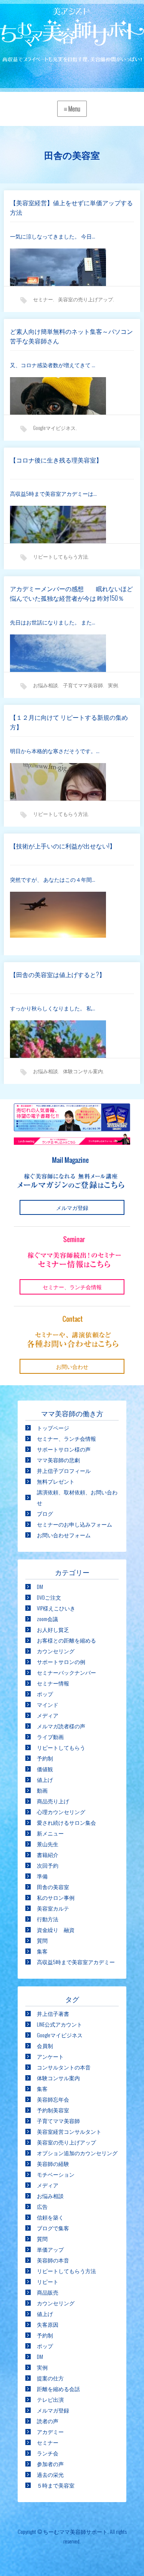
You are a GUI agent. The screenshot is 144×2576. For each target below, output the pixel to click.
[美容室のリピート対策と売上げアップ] (72, 36)
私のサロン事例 (56, 1897)
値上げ (45, 1779)
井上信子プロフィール (64, 1470)
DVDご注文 (49, 1597)
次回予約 (48, 1865)
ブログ (45, 1513)
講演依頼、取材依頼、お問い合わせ (77, 1497)
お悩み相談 (46, 685)
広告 (42, 2206)
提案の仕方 (50, 2378)
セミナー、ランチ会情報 (66, 1438)
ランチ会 (48, 2453)
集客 (42, 1951)
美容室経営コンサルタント (69, 2131)
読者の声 (48, 2421)
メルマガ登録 (53, 2410)
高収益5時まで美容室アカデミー (76, 1962)
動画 (42, 1790)
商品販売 (48, 2292)
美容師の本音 (53, 2260)
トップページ (53, 1428)
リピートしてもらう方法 (60, 556)
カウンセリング (56, 1651)
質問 (42, 1940)
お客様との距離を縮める (66, 1640)
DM (40, 1586)
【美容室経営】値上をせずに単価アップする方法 (71, 208)
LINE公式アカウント (60, 2024)
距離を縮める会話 (58, 2389)
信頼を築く (50, 2217)
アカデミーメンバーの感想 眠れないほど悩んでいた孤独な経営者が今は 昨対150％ (71, 593)
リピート (48, 2281)
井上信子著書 (53, 2013)
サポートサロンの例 (61, 1661)
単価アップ (50, 2249)
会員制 (45, 2046)
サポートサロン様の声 (64, 1449)
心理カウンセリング (61, 1812)
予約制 (45, 1758)
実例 (113, 685)
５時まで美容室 (56, 2485)
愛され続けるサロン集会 (66, 1822)
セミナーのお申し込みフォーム (74, 1524)
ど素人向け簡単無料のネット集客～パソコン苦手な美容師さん (71, 336)
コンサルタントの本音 (64, 2067)
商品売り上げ (53, 1801)
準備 (42, 1876)
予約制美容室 (53, 2110)
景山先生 (48, 1844)
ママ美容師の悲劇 (58, 1460)
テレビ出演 (50, 2399)
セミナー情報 (53, 1683)
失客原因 (48, 2324)
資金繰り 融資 (56, 1930)
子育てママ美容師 (83, 685)
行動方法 (48, 1919)
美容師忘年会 (53, 2099)
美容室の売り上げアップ (85, 299)
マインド (48, 1704)
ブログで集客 (53, 2228)
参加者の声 (50, 2464)
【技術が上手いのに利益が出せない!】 (63, 846)
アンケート (50, 2056)
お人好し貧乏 (53, 1629)
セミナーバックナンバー (66, 1672)
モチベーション (56, 2174)
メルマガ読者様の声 (61, 1726)
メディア (48, 1715)
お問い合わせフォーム (64, 1535)
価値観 (45, 1769)
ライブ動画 (50, 1737)
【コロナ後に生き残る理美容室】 (56, 460)
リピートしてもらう (61, 1747)
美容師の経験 (53, 2163)
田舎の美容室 (53, 1887)
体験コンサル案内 (83, 1071)
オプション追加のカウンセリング (77, 2153)
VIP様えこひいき (56, 1608)
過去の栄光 (50, 2474)
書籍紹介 (48, 1854)
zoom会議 (47, 1619)
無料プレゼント (56, 1481)
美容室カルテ (53, 1908)
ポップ (45, 1694)
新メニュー (50, 1833)
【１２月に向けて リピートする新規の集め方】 (69, 722)
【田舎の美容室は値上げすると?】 (58, 974)
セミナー (43, 299)
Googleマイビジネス (54, 428)
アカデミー (50, 2431)
